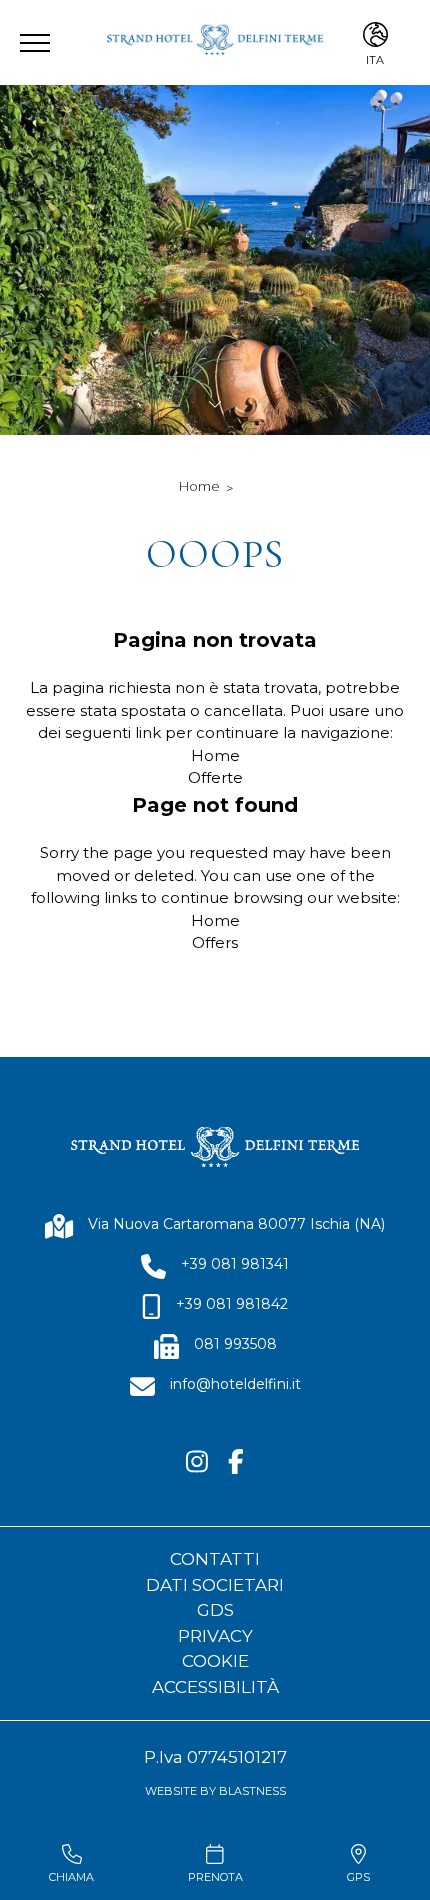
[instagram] (197, 1463)
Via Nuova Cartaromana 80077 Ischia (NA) (236, 1224)
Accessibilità (215, 1687)
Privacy (215, 1636)
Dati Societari (215, 1585)
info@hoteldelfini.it (235, 1384)
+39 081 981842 (232, 1304)
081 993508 (235, 1344)
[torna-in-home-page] (215, 42)
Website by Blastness (215, 1791)
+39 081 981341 (235, 1264)
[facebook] (236, 1463)
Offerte (215, 777)
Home (199, 486)
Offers (215, 942)
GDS (215, 1610)
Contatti (215, 1559)
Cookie (215, 1661)
